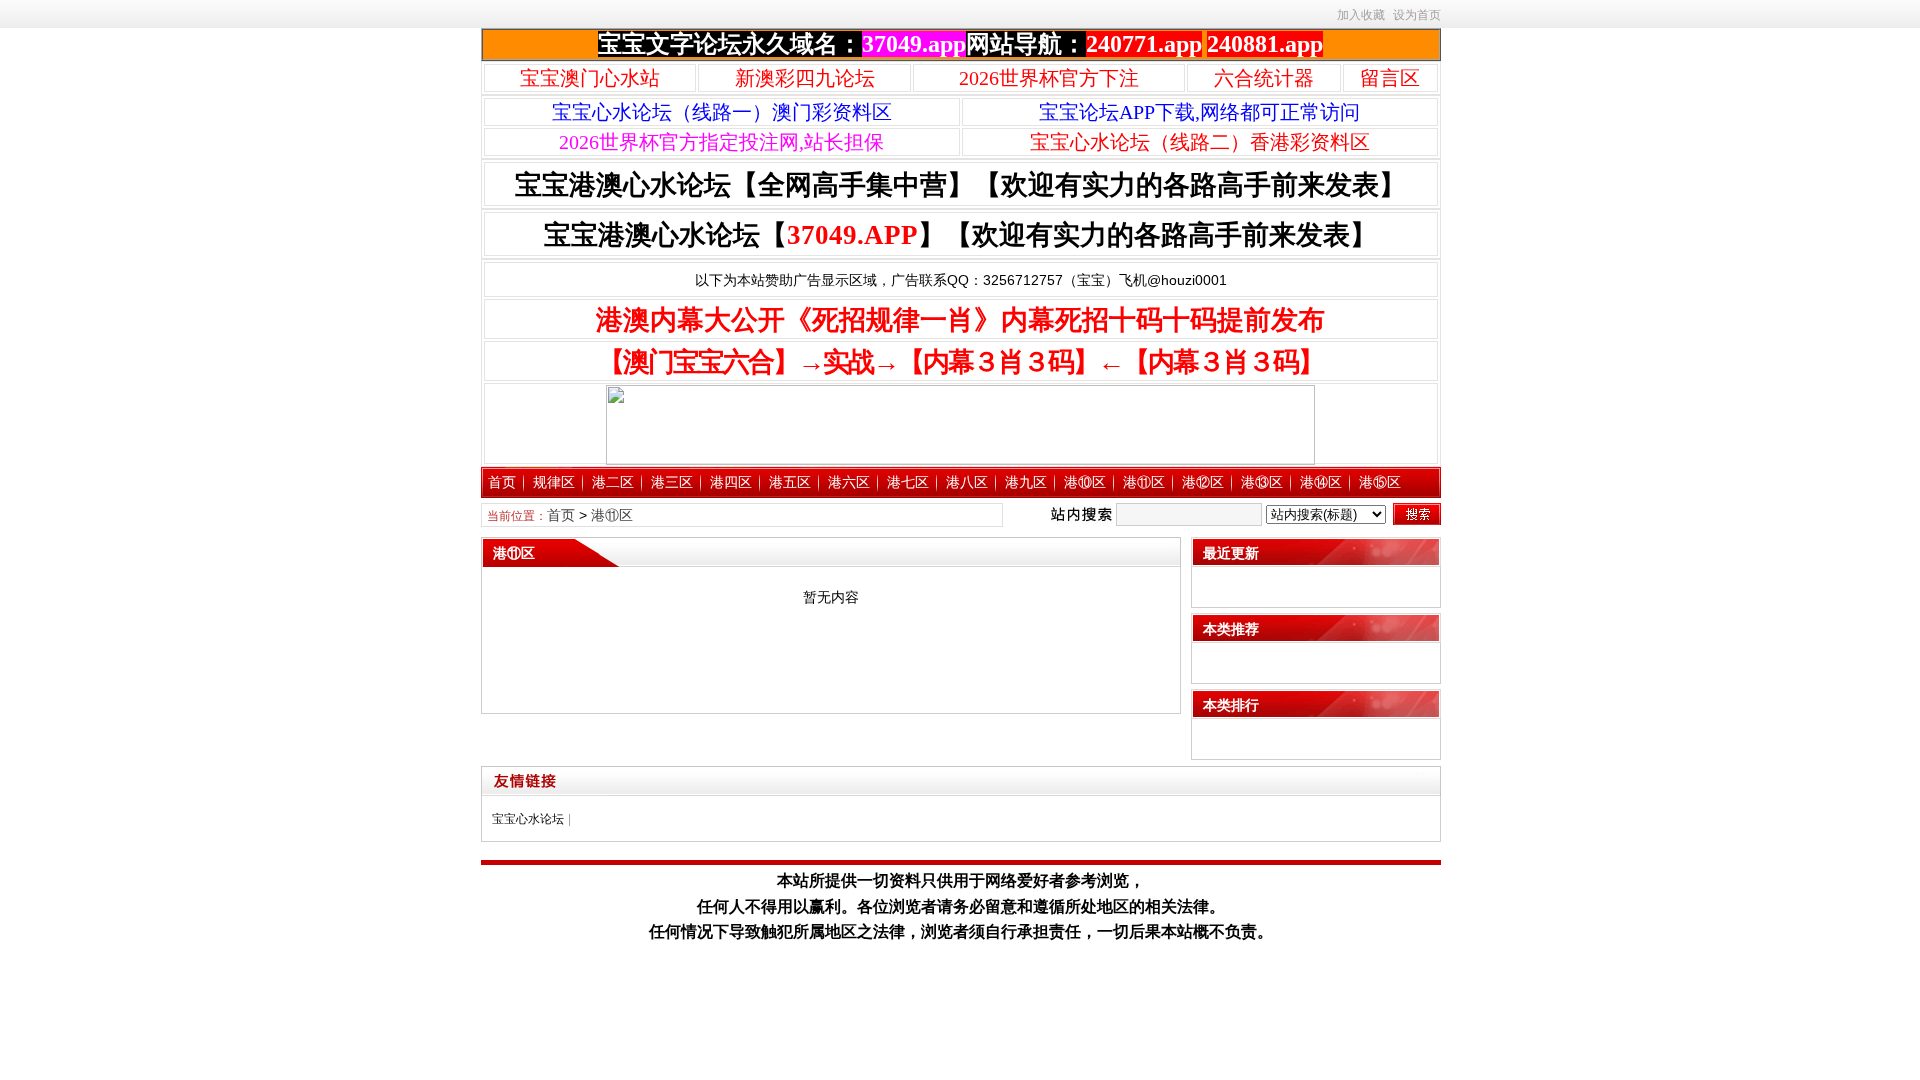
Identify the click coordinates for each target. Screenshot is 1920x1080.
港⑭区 (1321, 482)
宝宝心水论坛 (528, 819)
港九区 (1026, 482)
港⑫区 (1203, 482)
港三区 (672, 482)
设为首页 (1417, 15)
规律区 (554, 482)
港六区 (849, 482)
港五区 (790, 482)
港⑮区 (1380, 482)
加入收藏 (1361, 15)
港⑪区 (1144, 482)
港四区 (731, 482)
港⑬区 (1262, 482)
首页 (502, 482)
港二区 (613, 482)
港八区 (967, 482)
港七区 (908, 482)
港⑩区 (1085, 482)
